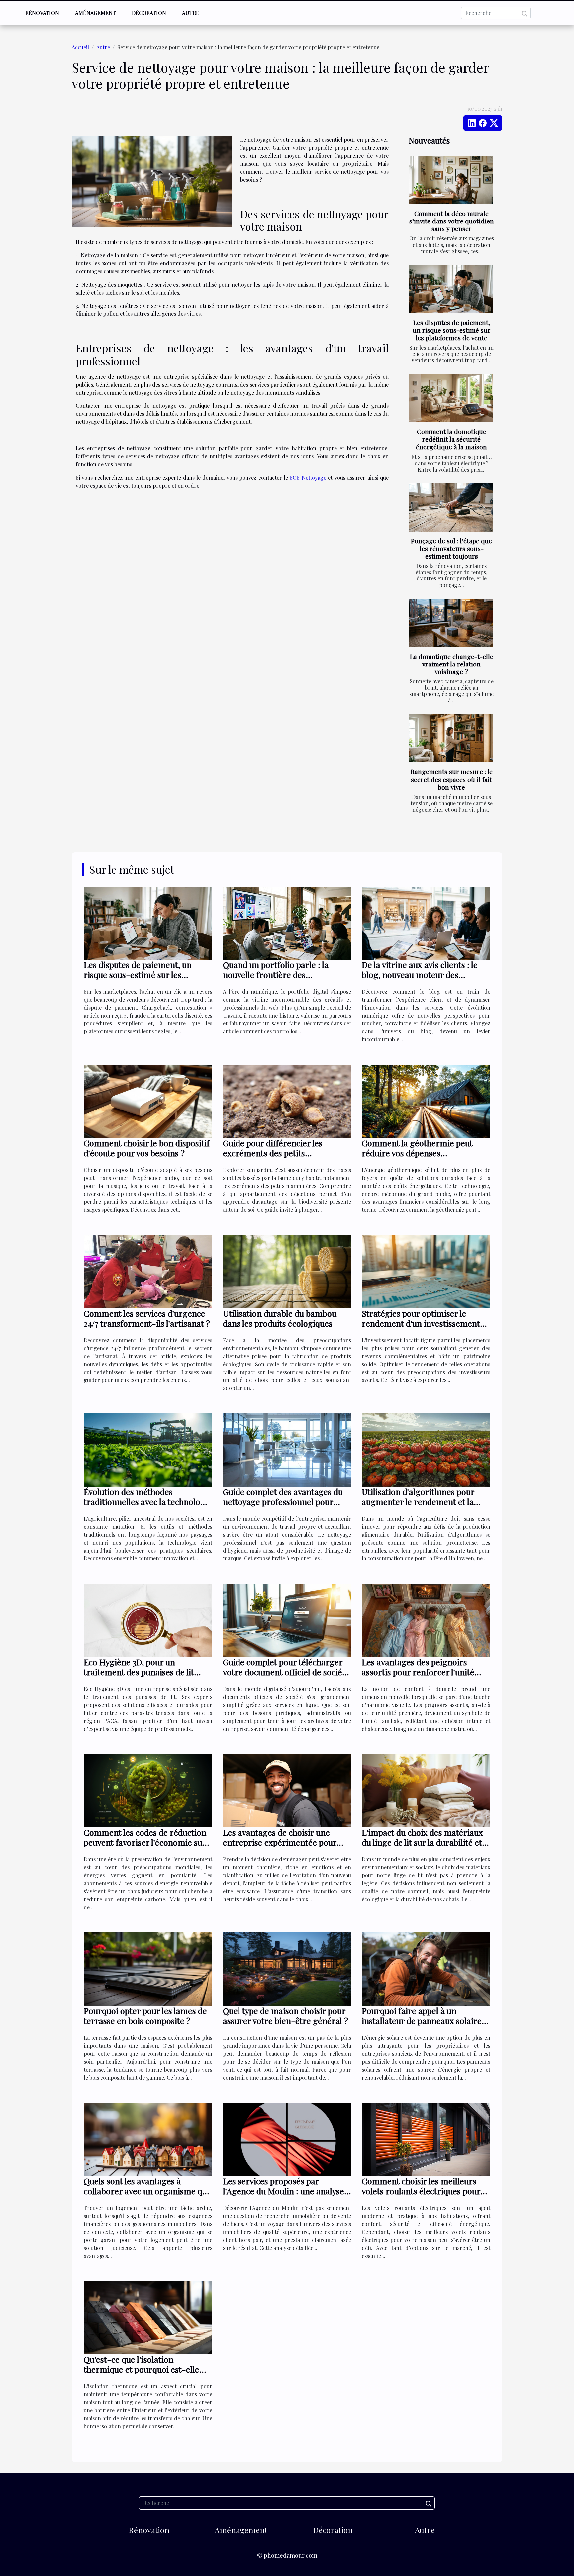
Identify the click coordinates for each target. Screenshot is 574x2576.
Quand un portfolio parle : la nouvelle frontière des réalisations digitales (276, 975)
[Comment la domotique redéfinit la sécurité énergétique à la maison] (451, 399)
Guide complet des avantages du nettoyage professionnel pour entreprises (283, 1502)
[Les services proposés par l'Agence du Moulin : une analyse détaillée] (287, 2139)
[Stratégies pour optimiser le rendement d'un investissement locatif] (426, 1271)
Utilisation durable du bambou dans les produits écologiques (280, 1318)
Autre (191, 13)
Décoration (149, 13)
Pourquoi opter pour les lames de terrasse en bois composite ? (145, 2016)
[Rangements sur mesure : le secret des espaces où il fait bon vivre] (451, 739)
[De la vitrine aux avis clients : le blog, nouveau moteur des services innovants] (426, 922)
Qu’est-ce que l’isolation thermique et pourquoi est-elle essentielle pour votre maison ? (142, 2369)
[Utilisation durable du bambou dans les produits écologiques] (287, 1271)
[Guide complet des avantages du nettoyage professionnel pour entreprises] (287, 1449)
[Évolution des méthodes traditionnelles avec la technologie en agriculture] (148, 1449)
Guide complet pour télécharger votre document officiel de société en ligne (286, 1672)
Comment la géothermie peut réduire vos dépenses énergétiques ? (417, 1153)
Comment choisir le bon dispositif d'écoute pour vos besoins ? (147, 1148)
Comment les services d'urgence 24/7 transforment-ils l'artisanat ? (147, 1318)
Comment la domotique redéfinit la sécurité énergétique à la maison (451, 439)
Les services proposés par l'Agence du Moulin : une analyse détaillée (284, 2191)
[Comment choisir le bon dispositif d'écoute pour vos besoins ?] (148, 1101)
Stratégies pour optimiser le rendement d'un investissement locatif (421, 1323)
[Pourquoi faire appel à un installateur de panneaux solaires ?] (426, 1968)
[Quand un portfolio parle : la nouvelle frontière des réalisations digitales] (287, 922)
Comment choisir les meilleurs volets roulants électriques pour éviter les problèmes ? (421, 2191)
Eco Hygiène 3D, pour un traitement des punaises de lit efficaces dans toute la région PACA (139, 1677)
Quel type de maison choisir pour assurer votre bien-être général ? (286, 2016)
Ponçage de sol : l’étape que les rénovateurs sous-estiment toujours (451, 548)
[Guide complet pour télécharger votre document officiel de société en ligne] (287, 1620)
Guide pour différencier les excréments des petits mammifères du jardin (273, 1153)
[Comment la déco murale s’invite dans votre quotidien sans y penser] (451, 180)
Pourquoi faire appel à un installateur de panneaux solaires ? (424, 2021)
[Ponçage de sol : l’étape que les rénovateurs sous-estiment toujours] (451, 507)
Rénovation (42, 13)
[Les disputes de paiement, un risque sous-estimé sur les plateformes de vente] (451, 289)
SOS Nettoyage (308, 477)
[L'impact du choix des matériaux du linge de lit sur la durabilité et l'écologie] (426, 1790)
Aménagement (96, 13)
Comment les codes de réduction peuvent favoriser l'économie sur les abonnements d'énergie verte (145, 1842)
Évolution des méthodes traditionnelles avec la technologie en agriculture (148, 1502)
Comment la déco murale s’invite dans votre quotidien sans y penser (452, 221)
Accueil (80, 47)
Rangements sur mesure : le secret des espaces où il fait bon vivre (452, 779)
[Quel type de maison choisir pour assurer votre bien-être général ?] (287, 1968)
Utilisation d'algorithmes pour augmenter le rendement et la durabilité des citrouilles (418, 1502)
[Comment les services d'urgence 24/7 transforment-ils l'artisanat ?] (148, 1271)
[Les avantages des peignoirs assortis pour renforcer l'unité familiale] (426, 1620)
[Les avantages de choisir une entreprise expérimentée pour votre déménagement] (287, 1790)
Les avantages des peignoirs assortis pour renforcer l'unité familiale (418, 1672)
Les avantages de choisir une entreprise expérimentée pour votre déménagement (280, 1842)
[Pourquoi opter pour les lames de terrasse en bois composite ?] (148, 1968)
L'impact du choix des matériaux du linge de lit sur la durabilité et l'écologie (422, 1842)
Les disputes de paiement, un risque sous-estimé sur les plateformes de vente (452, 330)
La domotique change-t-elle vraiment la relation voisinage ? (452, 664)
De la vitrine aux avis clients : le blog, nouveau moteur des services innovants (420, 975)
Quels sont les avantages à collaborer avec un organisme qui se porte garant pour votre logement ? (146, 2196)
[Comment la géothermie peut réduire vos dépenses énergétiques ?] (426, 1101)
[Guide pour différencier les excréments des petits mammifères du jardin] (287, 1101)
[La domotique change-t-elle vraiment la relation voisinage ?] (451, 623)
